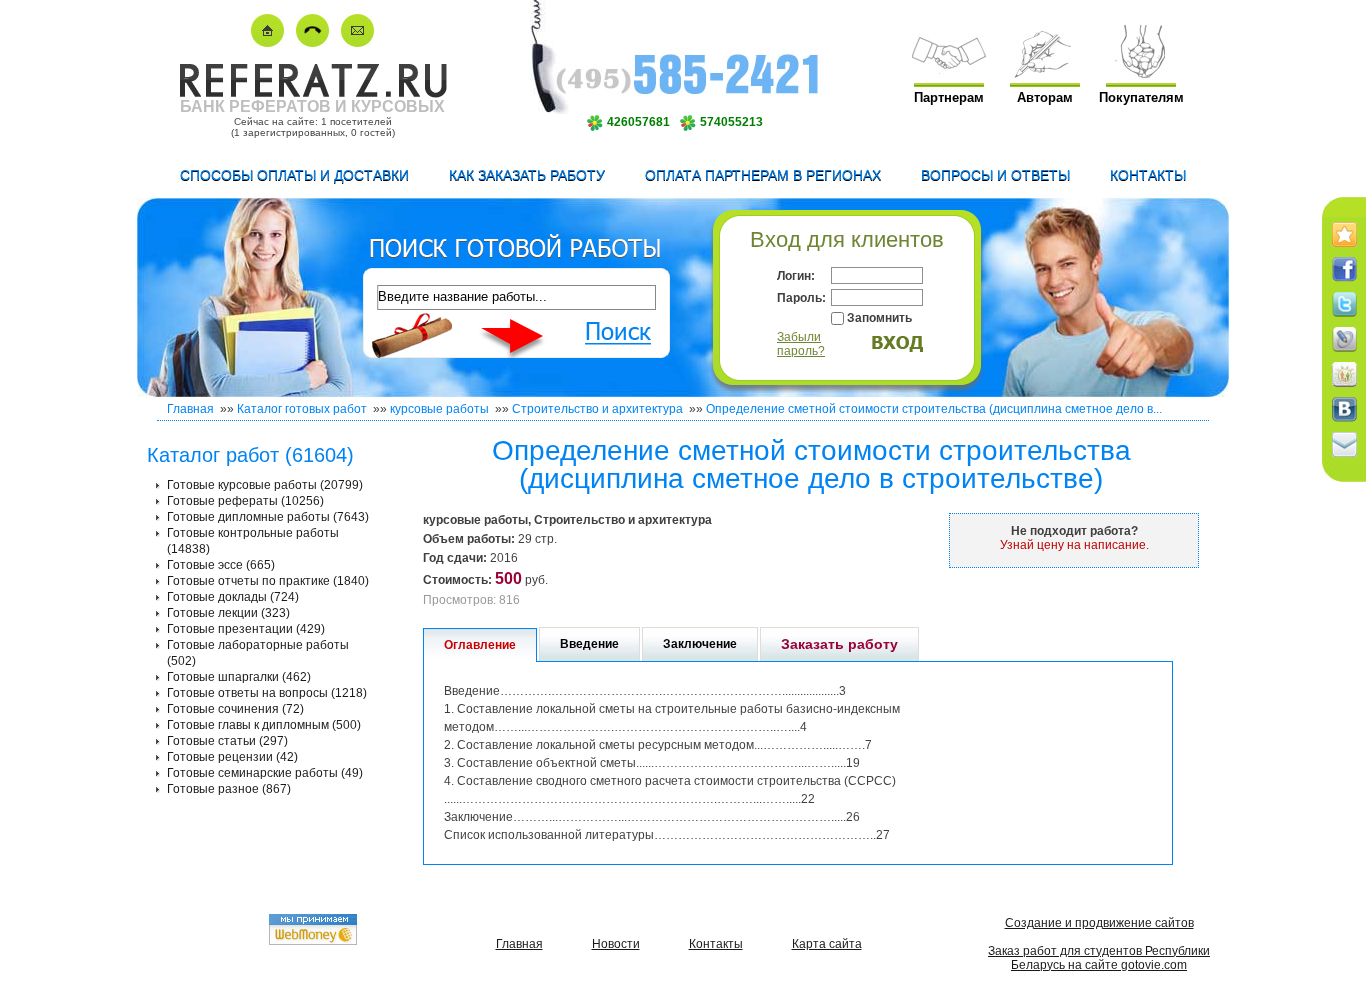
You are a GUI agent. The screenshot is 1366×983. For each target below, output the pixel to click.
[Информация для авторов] (1045, 73)
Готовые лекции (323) (228, 613)
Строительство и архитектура (597, 409)
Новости (616, 944)
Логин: (796, 276)
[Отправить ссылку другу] (1344, 458)
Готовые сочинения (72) (235, 709)
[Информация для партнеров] (949, 73)
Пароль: (801, 298)
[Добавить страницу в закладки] (1344, 248)
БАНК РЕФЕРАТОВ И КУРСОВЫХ (312, 106)
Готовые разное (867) (229, 789)
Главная (190, 409)
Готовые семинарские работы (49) (265, 773)
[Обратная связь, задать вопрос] (357, 42)
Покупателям (1141, 97)
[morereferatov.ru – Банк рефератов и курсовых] (312, 93)
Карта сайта (827, 944)
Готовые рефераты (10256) (245, 501)
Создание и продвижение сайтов (1099, 923)
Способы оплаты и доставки (294, 175)
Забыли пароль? (801, 344)
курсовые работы (439, 409)
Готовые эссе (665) (221, 565)
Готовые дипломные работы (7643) (268, 517)
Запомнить (879, 318)
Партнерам (949, 97)
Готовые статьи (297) (227, 741)
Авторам (1045, 97)
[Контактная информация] (312, 42)
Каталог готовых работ (302, 409)
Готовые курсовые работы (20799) (265, 485)
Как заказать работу (527, 175)
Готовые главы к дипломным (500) (264, 725)
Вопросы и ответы (995, 175)
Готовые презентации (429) (246, 629)
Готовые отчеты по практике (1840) (268, 581)
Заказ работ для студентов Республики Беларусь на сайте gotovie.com (1099, 958)
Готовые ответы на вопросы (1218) (267, 693)
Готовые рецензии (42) (232, 757)
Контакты (1148, 175)
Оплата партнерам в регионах (763, 175)
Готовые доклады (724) (233, 597)
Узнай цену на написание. (1074, 545)
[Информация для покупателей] (1141, 73)
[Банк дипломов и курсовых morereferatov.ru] (267, 42)
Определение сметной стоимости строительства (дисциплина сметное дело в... (934, 409)
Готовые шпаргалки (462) (239, 677)
